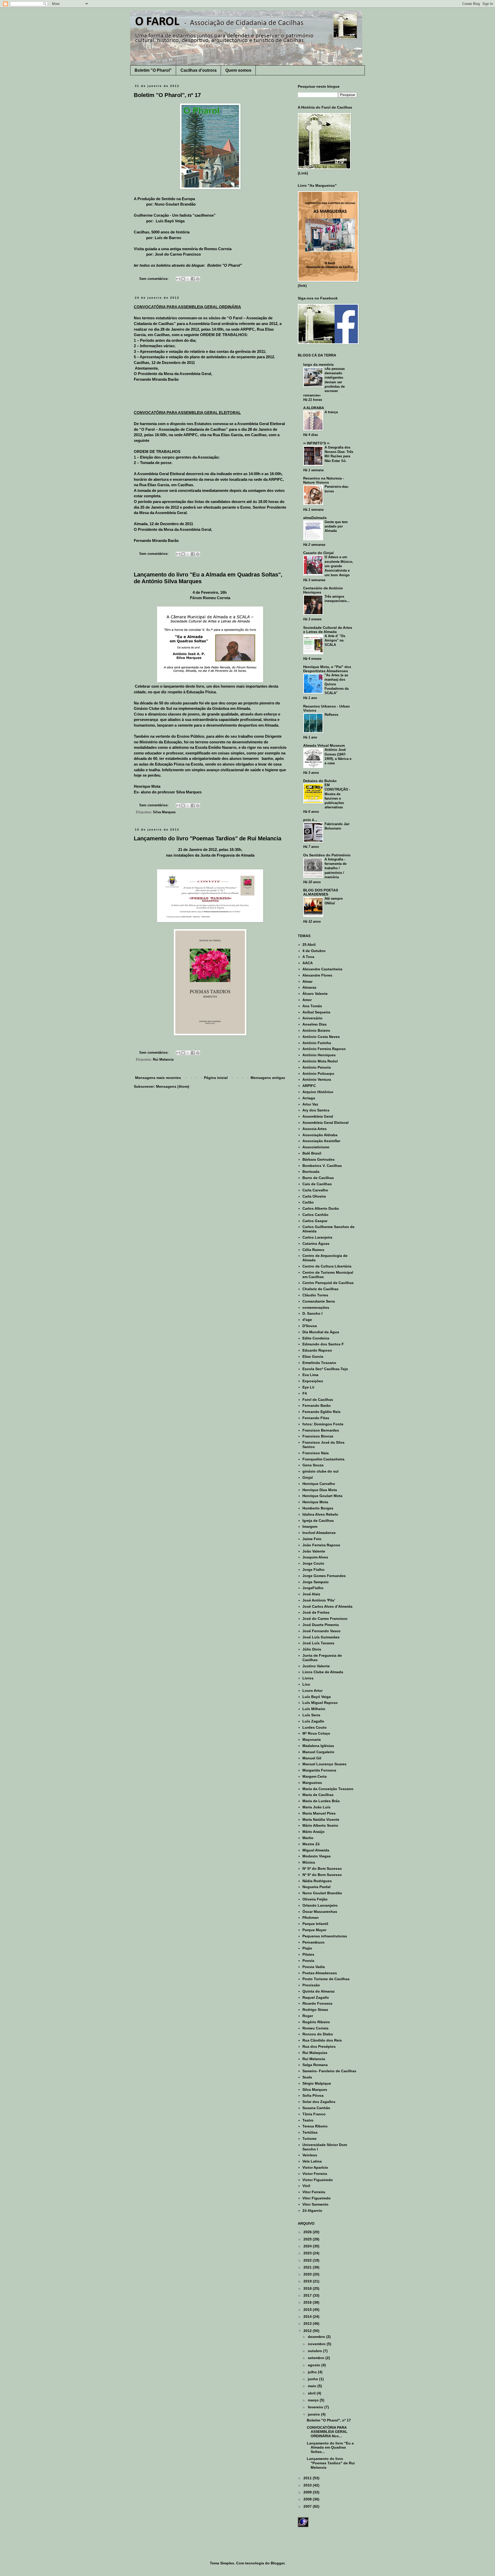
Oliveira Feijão (315, 1899)
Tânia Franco (314, 2114)
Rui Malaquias (315, 2053)
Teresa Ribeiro (315, 2126)
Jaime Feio (312, 1539)
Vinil (306, 2186)
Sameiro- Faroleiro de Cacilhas (329, 2071)
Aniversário (312, 1018)
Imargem (310, 1526)
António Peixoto (317, 1067)
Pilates (308, 1954)
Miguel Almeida (316, 1850)
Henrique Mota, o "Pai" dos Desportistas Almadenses (327, 669)
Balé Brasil (312, 1153)
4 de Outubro (314, 951)
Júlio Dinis (312, 1649)
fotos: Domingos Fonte (323, 1424)
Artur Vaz (310, 1104)
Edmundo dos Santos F (323, 1344)
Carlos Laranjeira (317, 1237)
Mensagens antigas (268, 1078)
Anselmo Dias (315, 1024)
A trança (331, 412)
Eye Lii (308, 1387)
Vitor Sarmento (315, 2204)
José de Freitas (316, 1612)
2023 (308, 2253)
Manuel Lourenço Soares (324, 1764)
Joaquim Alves (315, 1557)
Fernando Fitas (316, 1418)
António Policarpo (318, 1074)
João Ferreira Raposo (321, 1545)
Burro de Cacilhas (318, 1178)
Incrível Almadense (319, 1533)
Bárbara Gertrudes (319, 1159)
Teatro (308, 2120)
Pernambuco (313, 1942)
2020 (308, 2274)
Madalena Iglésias (318, 1746)
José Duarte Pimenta (321, 1625)
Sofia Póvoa (313, 2095)
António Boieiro (316, 1030)
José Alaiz (311, 1594)
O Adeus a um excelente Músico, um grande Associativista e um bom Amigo (339, 566)
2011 (308, 2478)
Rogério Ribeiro (316, 2022)
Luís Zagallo (313, 1721)
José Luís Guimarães (321, 1637)
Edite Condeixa (316, 1338)
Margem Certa (315, 1776)
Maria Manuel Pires (319, 1813)
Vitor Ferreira (314, 2192)
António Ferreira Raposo (324, 1049)
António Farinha (317, 1043)
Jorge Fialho (313, 1570)
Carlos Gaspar (315, 1221)
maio (313, 2386)
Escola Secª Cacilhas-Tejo (325, 1369)
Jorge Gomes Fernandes (324, 1576)
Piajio (307, 1948)
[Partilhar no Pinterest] (198, 279)
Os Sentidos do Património (327, 855)
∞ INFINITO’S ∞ (316, 443)
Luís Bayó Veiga (317, 1697)
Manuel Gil (312, 1758)
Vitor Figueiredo (317, 2198)
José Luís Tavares (318, 1643)
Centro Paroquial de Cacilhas (328, 1283)
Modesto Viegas (317, 1856)
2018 (308, 2288)
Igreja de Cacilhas (318, 1521)
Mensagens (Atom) (173, 1086)
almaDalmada (315, 518)
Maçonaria (312, 1740)
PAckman (311, 1917)
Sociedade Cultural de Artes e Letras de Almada (328, 630)
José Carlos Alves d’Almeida (327, 1606)
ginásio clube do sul (320, 1471)
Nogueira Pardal (316, 1887)
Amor (307, 1000)
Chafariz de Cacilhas (320, 1289)
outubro (315, 2351)
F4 (305, 1393)
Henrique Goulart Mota (322, 1496)
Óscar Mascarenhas (320, 1912)
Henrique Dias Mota (320, 1490)
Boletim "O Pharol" (153, 70)
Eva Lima (310, 1375)
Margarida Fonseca (319, 1770)
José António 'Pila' (319, 1600)
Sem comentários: (154, 279)
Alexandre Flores (317, 975)
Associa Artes (315, 1129)
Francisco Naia (316, 1453)
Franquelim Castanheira (323, 1459)
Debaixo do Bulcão (320, 781)
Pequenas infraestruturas (325, 1936)
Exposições (313, 1381)
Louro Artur (312, 1691)
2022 (308, 2260)
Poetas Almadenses (320, 1973)
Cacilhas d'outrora (199, 70)
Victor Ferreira (315, 2174)
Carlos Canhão (315, 1215)
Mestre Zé (311, 1844)
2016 (308, 2302)
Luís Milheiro (314, 1709)
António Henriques (319, 1055)
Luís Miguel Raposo (320, 1703)
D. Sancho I (312, 1313)
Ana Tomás (312, 1006)
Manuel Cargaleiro (318, 1752)
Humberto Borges (318, 1508)
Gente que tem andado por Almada (336, 526)
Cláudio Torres (315, 1295)
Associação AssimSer (321, 1141)
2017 (308, 2295)
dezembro (317, 2337)
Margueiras (312, 1783)
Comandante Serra (319, 1301)
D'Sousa (310, 1326)
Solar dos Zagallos (319, 2102)
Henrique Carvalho (319, 1484)
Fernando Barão (317, 1405)
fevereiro (316, 2407)
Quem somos (238, 70)
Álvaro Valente (315, 994)
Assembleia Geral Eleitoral (325, 1123)
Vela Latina (312, 2161)
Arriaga (309, 1098)
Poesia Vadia (314, 1967)
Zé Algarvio (312, 2211)
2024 (308, 2246)
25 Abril (309, 945)
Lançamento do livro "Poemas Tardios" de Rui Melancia (208, 838)
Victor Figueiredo (318, 2180)
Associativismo (316, 1147)
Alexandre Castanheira (322, 969)
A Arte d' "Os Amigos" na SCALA (335, 640)
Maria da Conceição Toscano (328, 1789)
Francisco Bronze (318, 1436)
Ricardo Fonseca (317, 2003)
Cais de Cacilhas (317, 1184)
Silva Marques (164, 812)
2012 (308, 2331)
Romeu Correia (315, 2028)
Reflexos (331, 715)
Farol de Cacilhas (318, 1400)
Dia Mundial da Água (321, 1332)
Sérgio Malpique (317, 2083)
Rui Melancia (163, 1060)
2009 (308, 2492)
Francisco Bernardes (321, 1430)
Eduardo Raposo (317, 1350)
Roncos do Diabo (318, 2034)
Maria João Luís (316, 1807)
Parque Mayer (314, 1930)
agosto (315, 2365)
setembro (317, 2358)
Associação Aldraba (320, 1135)
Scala (307, 2077)
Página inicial (216, 1078)
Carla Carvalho (315, 1190)
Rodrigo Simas (315, 2010)
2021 (308, 2267)
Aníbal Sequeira (316, 1012)
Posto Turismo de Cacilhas (326, 1979)
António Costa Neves (321, 1037)
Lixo (306, 1684)
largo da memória (318, 364)
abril (312, 2393)
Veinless (310, 2155)
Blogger (278, 2563)
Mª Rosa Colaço (316, 1733)
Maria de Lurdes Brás (321, 1801)
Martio (308, 1838)
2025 (308, 2239)
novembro (317, 2344)
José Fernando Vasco (321, 1631)
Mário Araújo (313, 1832)
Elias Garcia (313, 1356)
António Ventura (317, 1079)
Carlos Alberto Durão (321, 1208)
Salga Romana (315, 2065)
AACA (308, 963)
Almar (307, 981)
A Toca (308, 957)
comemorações (316, 1307)
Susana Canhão (316, 2108)
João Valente (314, 1551)
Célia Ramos (313, 1250)
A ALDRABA (314, 408)
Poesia (308, 1961)
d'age (307, 1320)
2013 (308, 2323)
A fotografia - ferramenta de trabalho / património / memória (336, 868)
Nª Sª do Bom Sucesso (322, 1868)
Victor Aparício (315, 2167)
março (314, 2400)
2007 (308, 2506)
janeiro (314, 2414)
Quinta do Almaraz (319, 1991)
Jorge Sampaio (316, 1582)
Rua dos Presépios (319, 2046)
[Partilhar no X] (188, 279)
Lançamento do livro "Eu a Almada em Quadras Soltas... (330, 2448)
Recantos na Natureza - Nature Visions (324, 480)
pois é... (310, 820)
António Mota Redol (320, 1061)
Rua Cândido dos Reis (322, 2040)
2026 (308, 2232)
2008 (308, 2499)
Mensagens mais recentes (158, 1078)
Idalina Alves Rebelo (320, 1514)
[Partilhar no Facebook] (193, 279)
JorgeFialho (313, 1588)
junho (313, 2379)
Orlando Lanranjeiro (320, 1905)
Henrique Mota (315, 1502)
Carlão (308, 1202)
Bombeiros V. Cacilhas (322, 1166)
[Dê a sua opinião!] (183, 279)
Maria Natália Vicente (321, 1819)
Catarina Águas (316, 1244)
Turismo (310, 2139)
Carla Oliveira (314, 1196)
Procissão (311, 1985)
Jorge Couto (313, 1563)
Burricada (311, 1172)
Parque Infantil (315, 1924)
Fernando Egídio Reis (321, 1412)
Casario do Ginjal (318, 553)
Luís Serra (311, 1715)
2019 (308, 2281)
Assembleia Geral (318, 1116)
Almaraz (309, 987)
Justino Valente (316, 1666)
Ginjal (308, 1477)
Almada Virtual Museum (324, 745)
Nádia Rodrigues (317, 1881)
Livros (308, 1678)
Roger (308, 2016)
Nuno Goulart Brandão (322, 1893)
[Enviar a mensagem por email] (178, 279)
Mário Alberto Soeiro (320, 1825)
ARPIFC (309, 1086)
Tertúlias (310, 2132)
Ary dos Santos (316, 1110)
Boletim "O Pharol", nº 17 (167, 95)
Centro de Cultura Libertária (327, 1266)
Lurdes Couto (315, 1727)
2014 (308, 2317)
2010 (308, 2485)
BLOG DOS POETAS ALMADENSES (321, 892)
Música (309, 1862)
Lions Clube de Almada (323, 1672)
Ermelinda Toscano (319, 1363)
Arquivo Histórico (318, 1092)
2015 (308, 2310)
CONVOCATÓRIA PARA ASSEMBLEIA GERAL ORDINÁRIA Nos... (327, 2432)
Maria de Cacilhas (318, 1795)
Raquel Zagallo (316, 1997)
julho (313, 2372)
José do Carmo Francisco (325, 1619)
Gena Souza (313, 1465)
